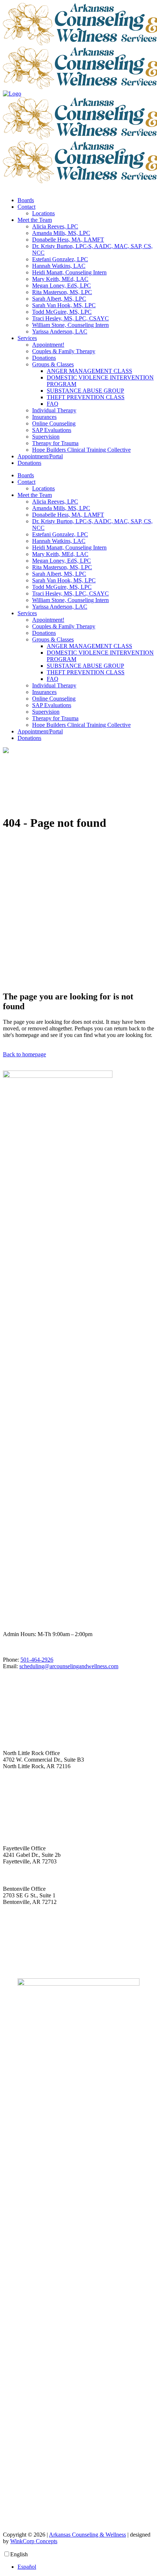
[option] (86, 2567)
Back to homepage (24, 1054)
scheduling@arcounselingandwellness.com (69, 1666)
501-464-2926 (37, 1660)
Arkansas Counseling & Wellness (87, 2535)
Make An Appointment (29, 1960)
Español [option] (27, 2567)
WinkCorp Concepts (34, 2541)
